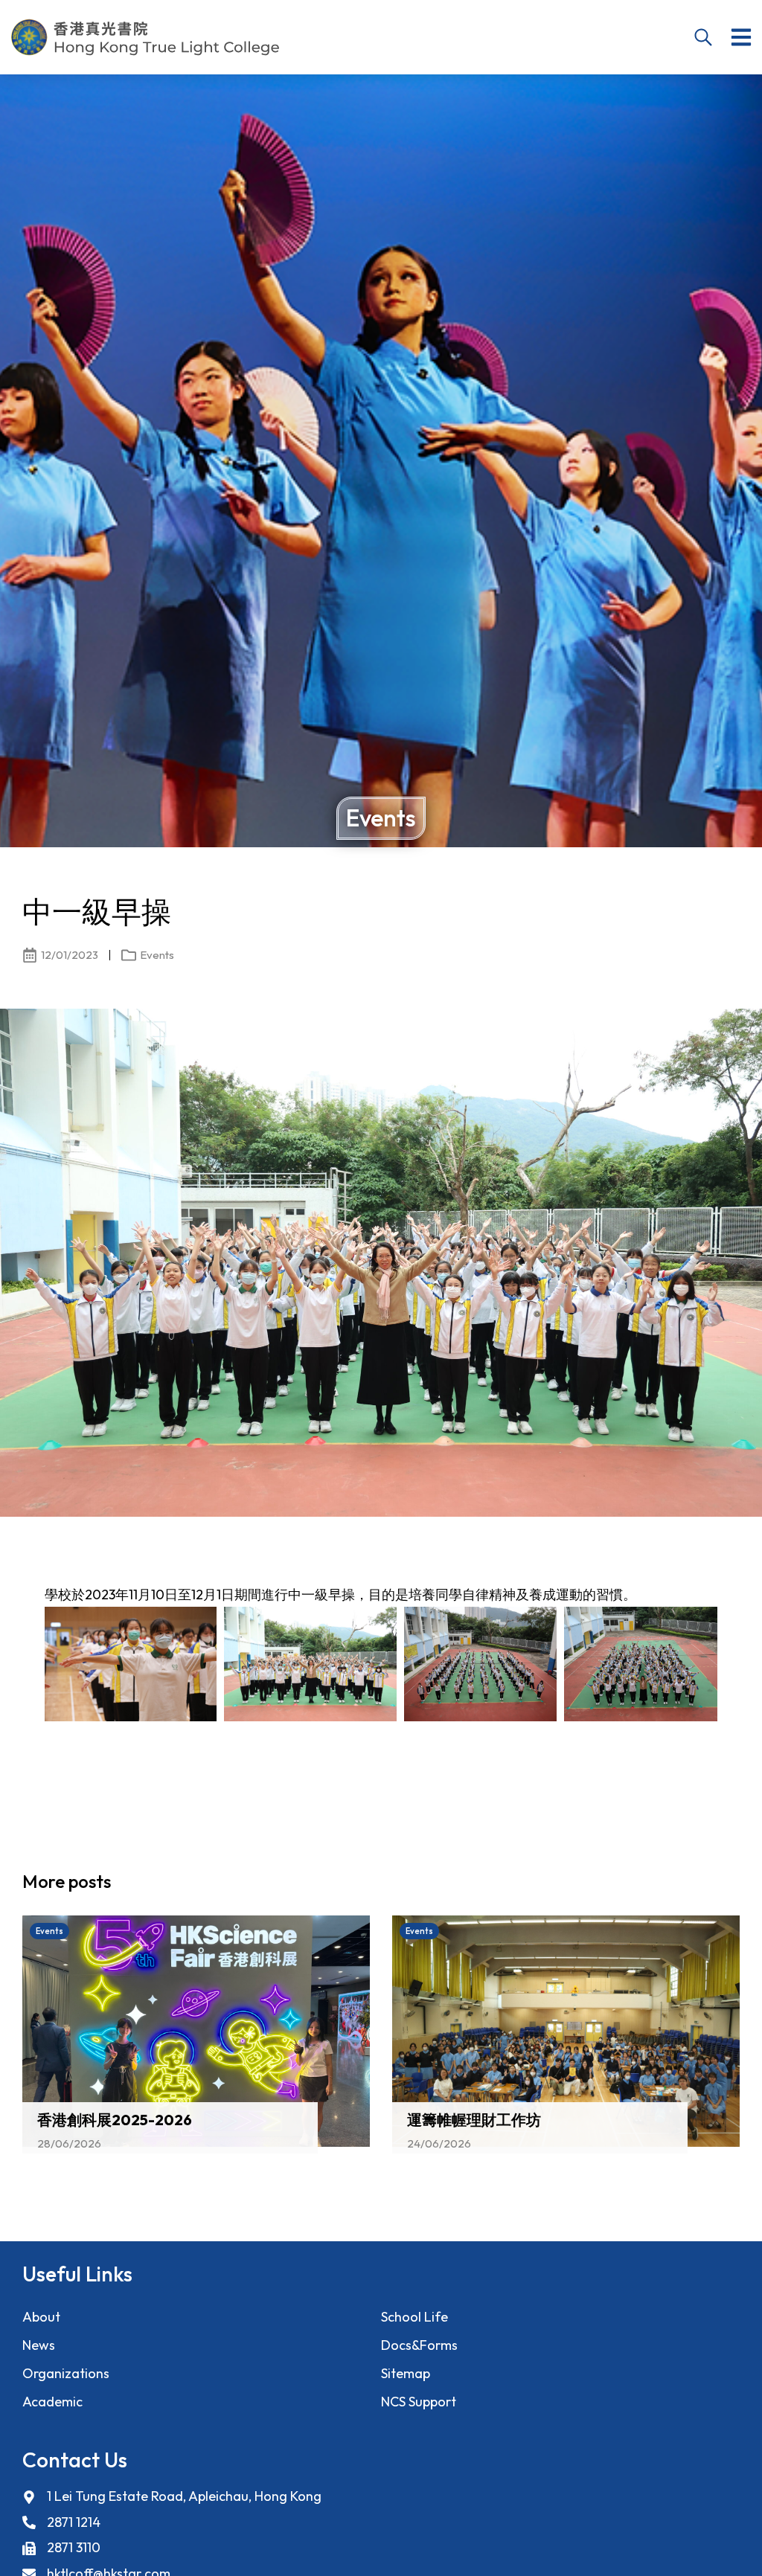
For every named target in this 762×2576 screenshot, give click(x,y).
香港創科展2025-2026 (115, 2120)
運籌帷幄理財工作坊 (474, 2120)
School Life (414, 2317)
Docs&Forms (419, 2345)
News (39, 2345)
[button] (741, 37)
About (41, 2317)
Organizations (66, 2373)
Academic (52, 2402)
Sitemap (406, 2373)
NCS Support (419, 2402)
